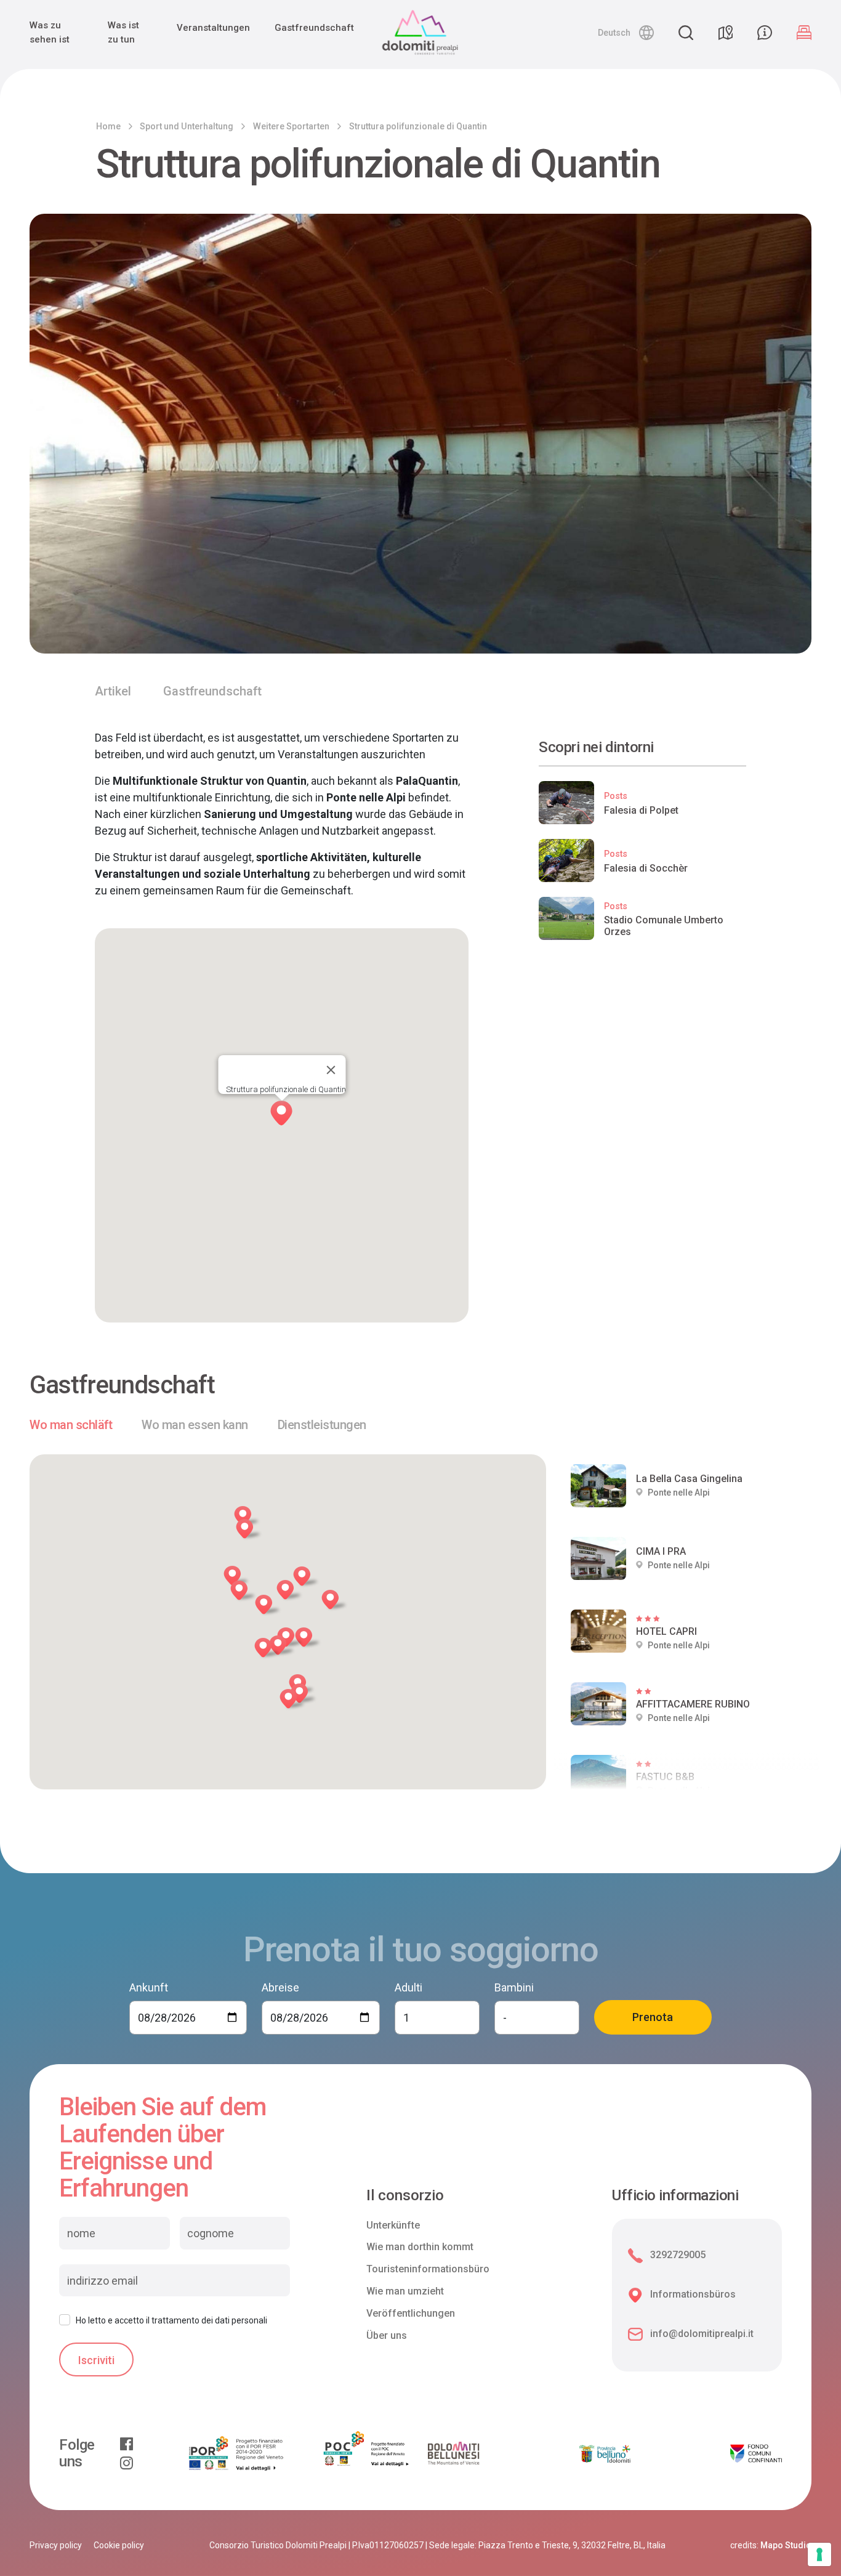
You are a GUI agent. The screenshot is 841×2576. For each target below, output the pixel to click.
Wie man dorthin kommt (420, 2247)
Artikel (113, 691)
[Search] (686, 33)
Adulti (408, 1987)
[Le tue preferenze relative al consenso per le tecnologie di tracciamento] (819, 2554)
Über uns (387, 2335)
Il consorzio (405, 2196)
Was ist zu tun (123, 32)
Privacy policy (56, 2545)
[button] (626, 33)
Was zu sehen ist (50, 32)
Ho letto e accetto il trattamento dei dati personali (171, 2320)
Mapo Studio (786, 2545)
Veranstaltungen (213, 28)
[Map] (725, 33)
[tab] (71, 1425)
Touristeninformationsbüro (428, 2269)
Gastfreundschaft (314, 28)
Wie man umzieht (405, 2291)
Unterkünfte (393, 2225)
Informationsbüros (693, 2294)
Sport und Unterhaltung (187, 126)
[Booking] (804, 33)
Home (108, 126)
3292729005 (678, 2255)
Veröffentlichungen (411, 2313)
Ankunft (149, 1987)
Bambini (514, 1987)
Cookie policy (119, 2545)
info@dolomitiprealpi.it (702, 2334)
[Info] (765, 33)
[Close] (331, 1070)
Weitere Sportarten (291, 126)
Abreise (280, 1987)
